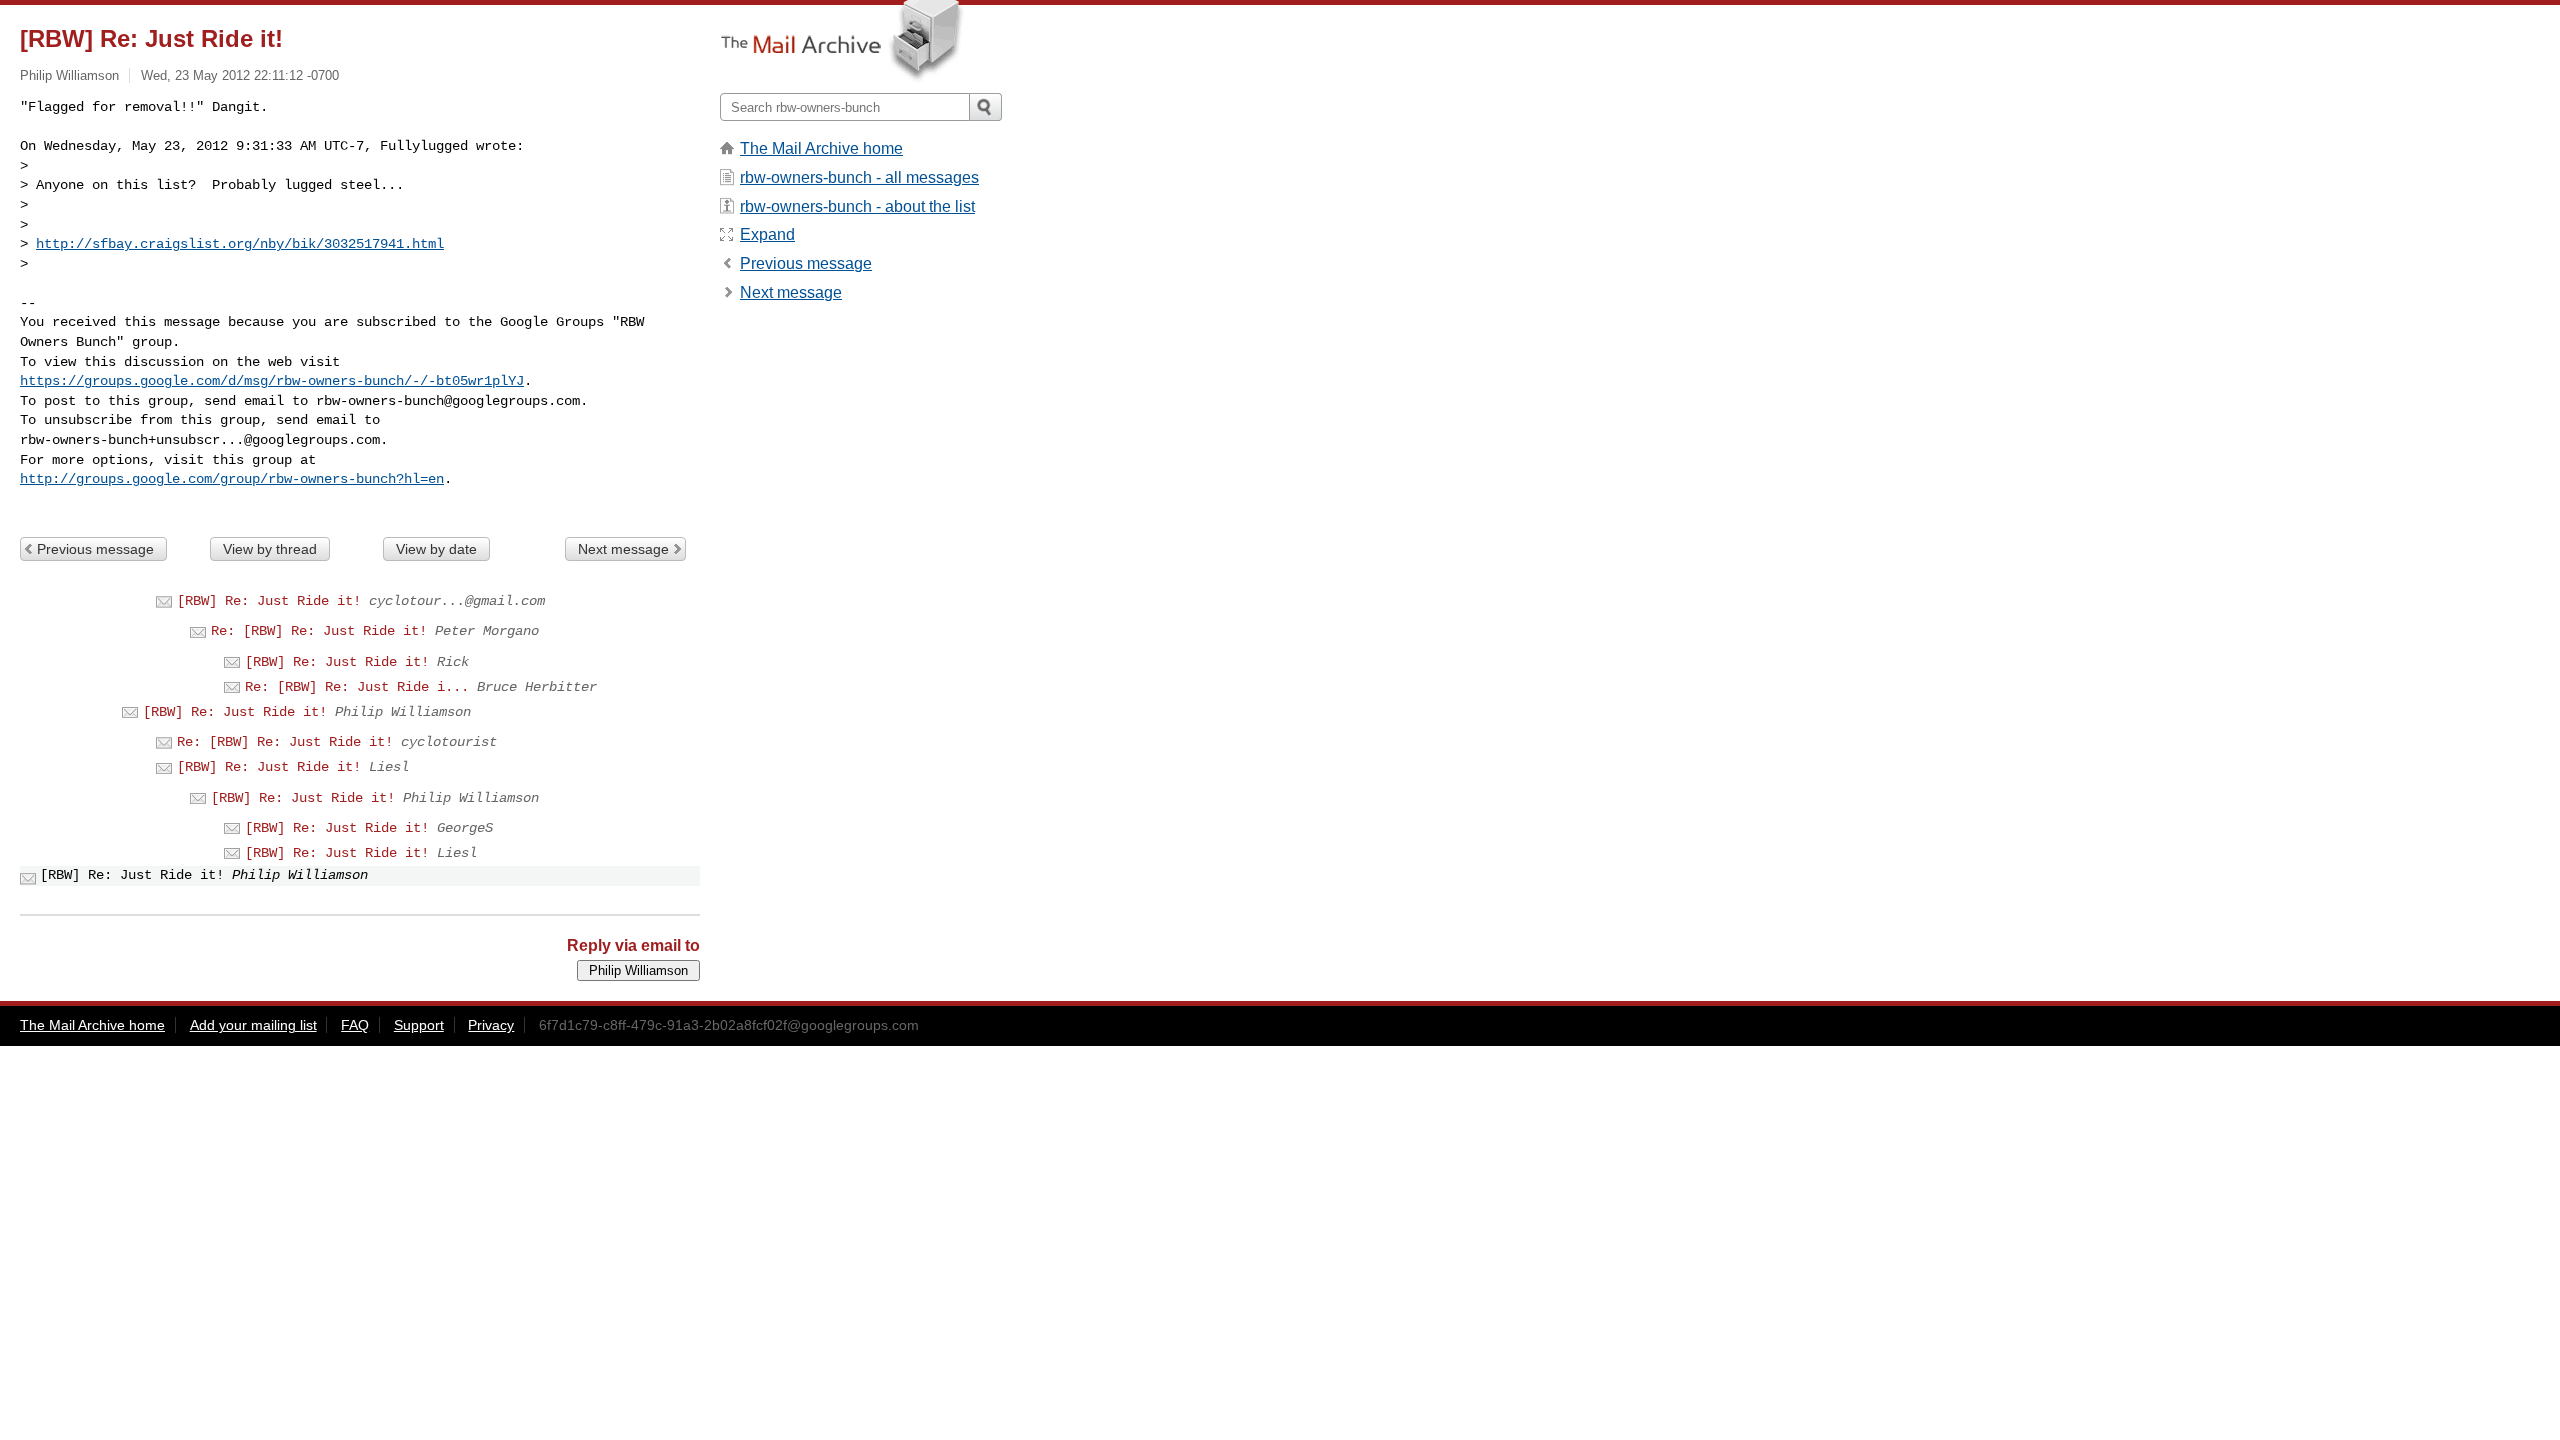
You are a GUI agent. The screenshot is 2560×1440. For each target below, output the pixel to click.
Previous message (95, 549)
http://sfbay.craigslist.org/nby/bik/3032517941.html (240, 244)
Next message (623, 549)
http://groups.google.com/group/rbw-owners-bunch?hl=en (232, 479)
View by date (436, 549)
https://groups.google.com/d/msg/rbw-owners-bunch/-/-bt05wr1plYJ (272, 381)
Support (419, 1025)
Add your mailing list (253, 1025)
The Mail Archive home (821, 148)
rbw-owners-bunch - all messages (859, 177)
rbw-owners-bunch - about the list (857, 206)
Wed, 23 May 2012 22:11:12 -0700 (240, 75)
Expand (767, 234)
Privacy (491, 1025)
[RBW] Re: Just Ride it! (269, 601)
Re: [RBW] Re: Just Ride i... (357, 687)
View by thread (270, 549)
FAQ (355, 1025)
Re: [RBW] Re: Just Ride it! (319, 631)
